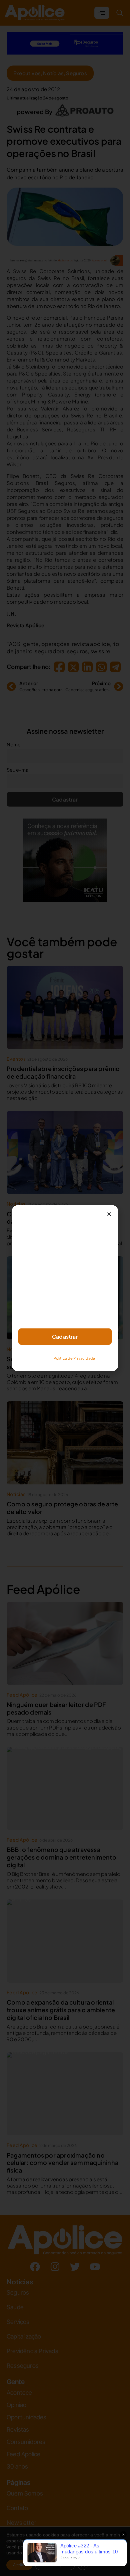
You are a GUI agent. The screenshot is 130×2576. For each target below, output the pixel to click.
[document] (65, 1288)
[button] (109, 1214)
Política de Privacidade (74, 1358)
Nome (25, 1273)
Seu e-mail (30, 1302)
